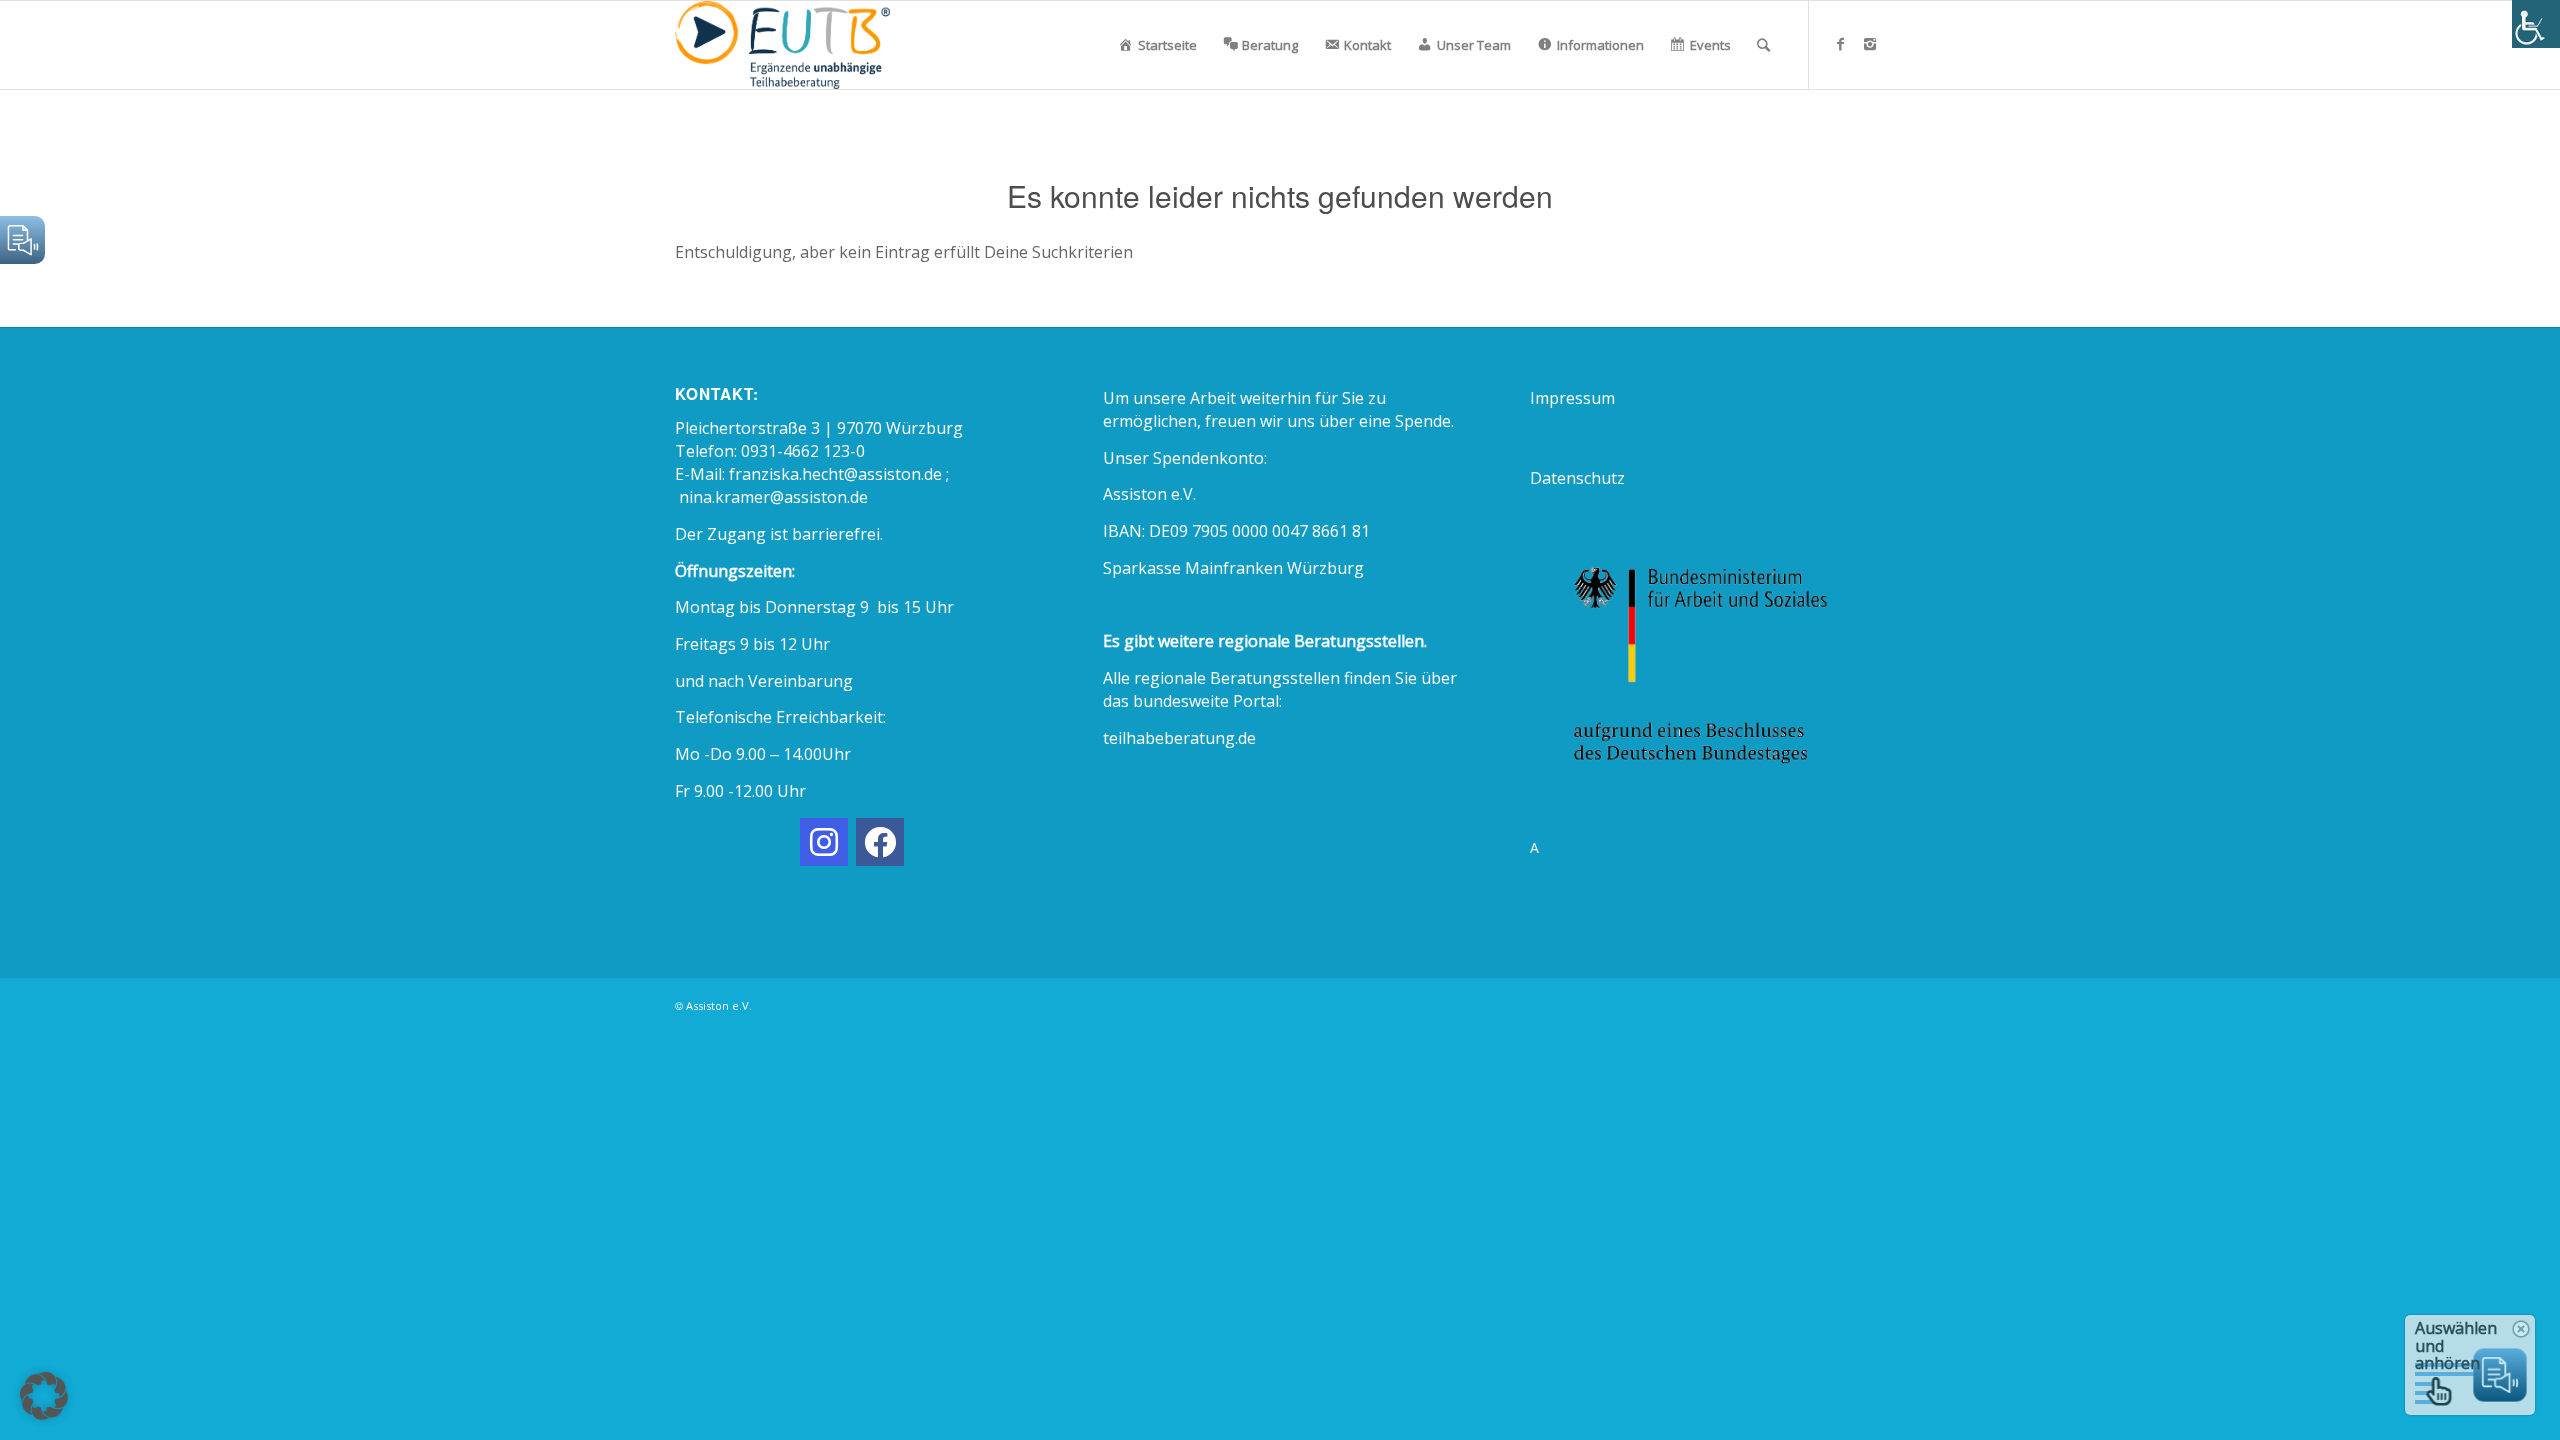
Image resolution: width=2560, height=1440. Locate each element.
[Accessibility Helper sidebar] (2536, 24)
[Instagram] (1870, 44)
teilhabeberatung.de (1179, 738)
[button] (44, 1396)
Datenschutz (1577, 478)
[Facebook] (1840, 44)
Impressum (1572, 398)
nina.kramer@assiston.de (773, 497)
